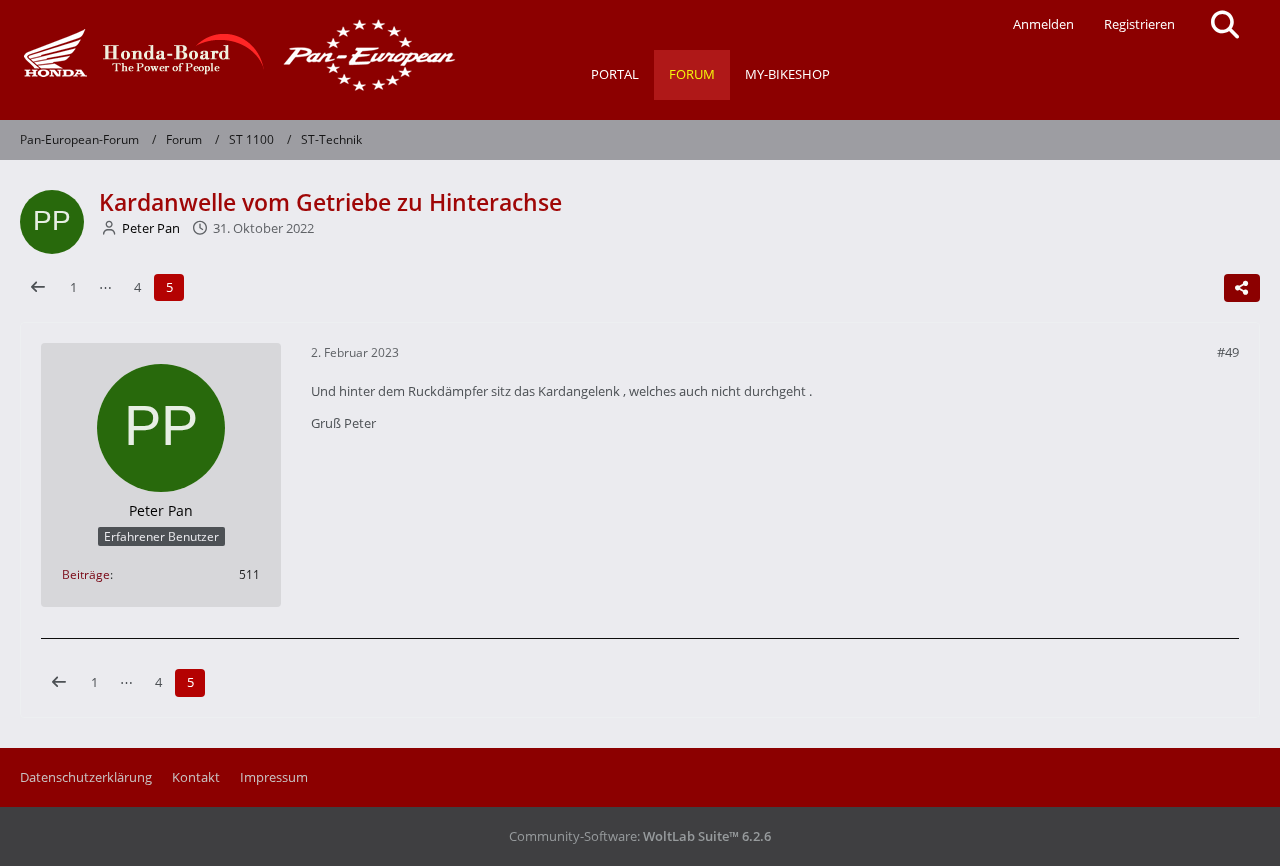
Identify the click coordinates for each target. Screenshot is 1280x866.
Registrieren (1139, 24)
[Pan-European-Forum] (235, 55)
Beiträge (86, 574)
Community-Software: (640, 836)
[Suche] (1225, 25)
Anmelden (1043, 24)
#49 (1228, 352)
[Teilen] (1242, 288)
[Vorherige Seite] (38, 287)
